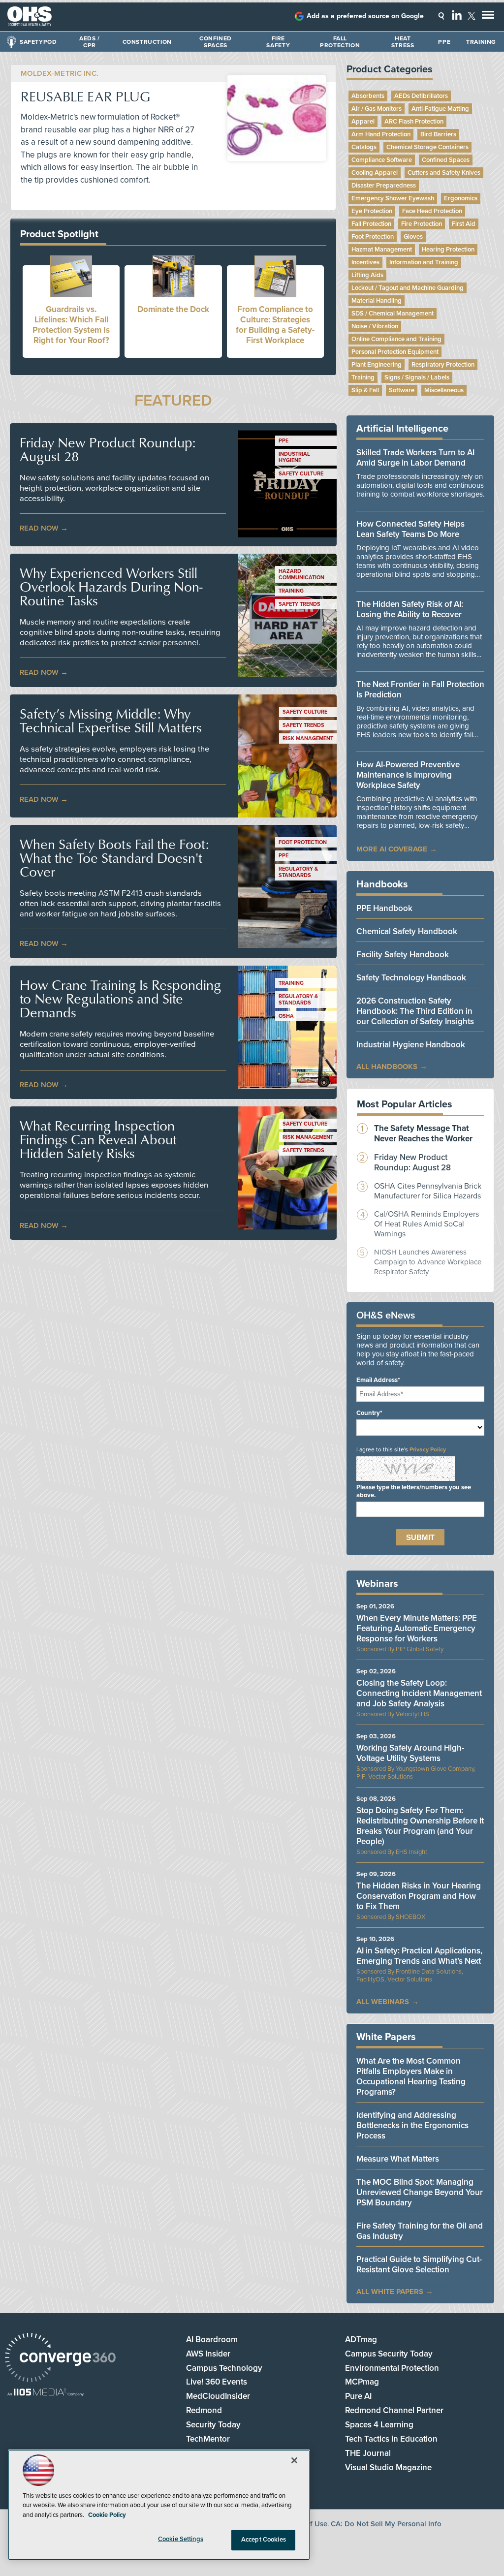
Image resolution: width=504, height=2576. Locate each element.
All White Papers (390, 2292)
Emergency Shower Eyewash (393, 198)
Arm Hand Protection (381, 134)
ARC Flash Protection (414, 122)
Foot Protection (303, 842)
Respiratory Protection (443, 365)
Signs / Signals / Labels (417, 377)
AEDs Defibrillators (421, 96)
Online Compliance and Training (396, 339)
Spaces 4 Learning (379, 2425)
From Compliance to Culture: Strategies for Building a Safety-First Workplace (275, 325)
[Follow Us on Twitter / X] (472, 16)
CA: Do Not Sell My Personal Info (386, 2524)
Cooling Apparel (375, 173)
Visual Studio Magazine (388, 2467)
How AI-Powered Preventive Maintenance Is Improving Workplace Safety (408, 775)
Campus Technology (224, 2368)
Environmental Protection (392, 2368)
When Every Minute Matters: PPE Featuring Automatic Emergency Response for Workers (417, 1628)
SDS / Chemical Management (393, 314)
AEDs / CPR (90, 42)
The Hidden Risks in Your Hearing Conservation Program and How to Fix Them (419, 1896)
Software (402, 390)
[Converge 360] (60, 2359)
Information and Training (424, 262)
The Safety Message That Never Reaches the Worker (423, 1133)
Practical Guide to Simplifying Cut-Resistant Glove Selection (419, 2264)
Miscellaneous (444, 390)
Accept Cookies (264, 2540)
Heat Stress (403, 42)
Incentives (365, 262)
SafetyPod (38, 42)
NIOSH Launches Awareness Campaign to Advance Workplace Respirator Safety (428, 1262)
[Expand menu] (488, 17)
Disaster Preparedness (384, 186)
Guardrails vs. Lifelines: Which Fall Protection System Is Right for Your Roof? (71, 325)
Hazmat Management (382, 250)
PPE (444, 42)
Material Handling (377, 301)
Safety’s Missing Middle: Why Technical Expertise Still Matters (111, 721)
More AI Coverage (392, 849)
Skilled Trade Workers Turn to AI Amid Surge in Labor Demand (415, 458)
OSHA (286, 1016)
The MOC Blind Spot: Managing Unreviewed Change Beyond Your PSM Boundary (420, 2192)
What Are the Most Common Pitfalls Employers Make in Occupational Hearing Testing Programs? (411, 2076)
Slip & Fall (365, 390)
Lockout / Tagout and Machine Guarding (408, 288)
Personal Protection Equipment (395, 352)
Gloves (413, 237)
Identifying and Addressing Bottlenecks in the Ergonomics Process (412, 2125)
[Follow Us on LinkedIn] (457, 15)
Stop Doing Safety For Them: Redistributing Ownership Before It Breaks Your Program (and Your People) (420, 1826)
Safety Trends (299, 604)
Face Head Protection (432, 211)
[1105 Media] (46, 2393)
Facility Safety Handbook (403, 955)
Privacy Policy (428, 1449)
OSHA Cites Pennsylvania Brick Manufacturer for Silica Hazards (428, 1191)
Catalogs (364, 147)
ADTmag (361, 2340)
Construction (147, 42)
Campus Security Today (389, 2354)
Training (481, 42)
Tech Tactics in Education (391, 2439)
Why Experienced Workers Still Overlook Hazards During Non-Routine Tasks (111, 587)
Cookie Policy (107, 2515)
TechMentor (208, 2439)
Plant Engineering (377, 365)
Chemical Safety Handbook (407, 931)
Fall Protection (340, 42)
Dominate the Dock (173, 309)
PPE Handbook (384, 908)
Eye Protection (372, 211)
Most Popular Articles (405, 1104)
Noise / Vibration (375, 326)
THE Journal (368, 2453)
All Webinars (383, 2002)
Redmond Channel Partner (394, 2410)
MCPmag (362, 2382)
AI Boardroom (212, 2340)
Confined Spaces (216, 42)
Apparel (363, 122)
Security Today (213, 2425)
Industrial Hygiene (294, 457)
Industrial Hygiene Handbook (411, 1045)
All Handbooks (387, 1067)
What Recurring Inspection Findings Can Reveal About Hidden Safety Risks (98, 1139)
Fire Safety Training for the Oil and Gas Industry (420, 2231)
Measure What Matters (398, 2159)
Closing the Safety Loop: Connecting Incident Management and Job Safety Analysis (419, 1693)
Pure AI (358, 2396)
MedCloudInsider (218, 2396)
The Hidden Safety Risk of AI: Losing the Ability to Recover (410, 609)
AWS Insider (208, 2354)
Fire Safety (278, 42)
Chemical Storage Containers (427, 147)
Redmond (204, 2410)
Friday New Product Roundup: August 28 (108, 449)
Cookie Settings (181, 2539)
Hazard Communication (301, 574)
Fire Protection (422, 224)
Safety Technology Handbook (411, 978)
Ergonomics (461, 198)
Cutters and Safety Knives (444, 173)
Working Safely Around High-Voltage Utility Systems (410, 1753)
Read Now (39, 528)
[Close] (294, 2460)
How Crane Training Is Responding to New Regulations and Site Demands (120, 999)
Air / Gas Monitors (377, 109)
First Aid (464, 224)
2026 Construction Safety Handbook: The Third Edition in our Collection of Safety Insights (415, 1011)
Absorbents (368, 96)
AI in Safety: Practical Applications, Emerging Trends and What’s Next (419, 1956)
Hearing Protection (448, 250)
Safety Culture (301, 474)
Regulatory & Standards (298, 872)
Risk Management (308, 738)
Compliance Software (382, 160)
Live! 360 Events (217, 2382)
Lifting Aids (367, 275)
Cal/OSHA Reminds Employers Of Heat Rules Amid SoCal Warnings (426, 1224)
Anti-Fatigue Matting (440, 109)
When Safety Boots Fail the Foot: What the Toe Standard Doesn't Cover (114, 858)
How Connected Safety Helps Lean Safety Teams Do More (410, 529)
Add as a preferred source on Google (365, 16)
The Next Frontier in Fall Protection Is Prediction (420, 690)
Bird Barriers (438, 134)
